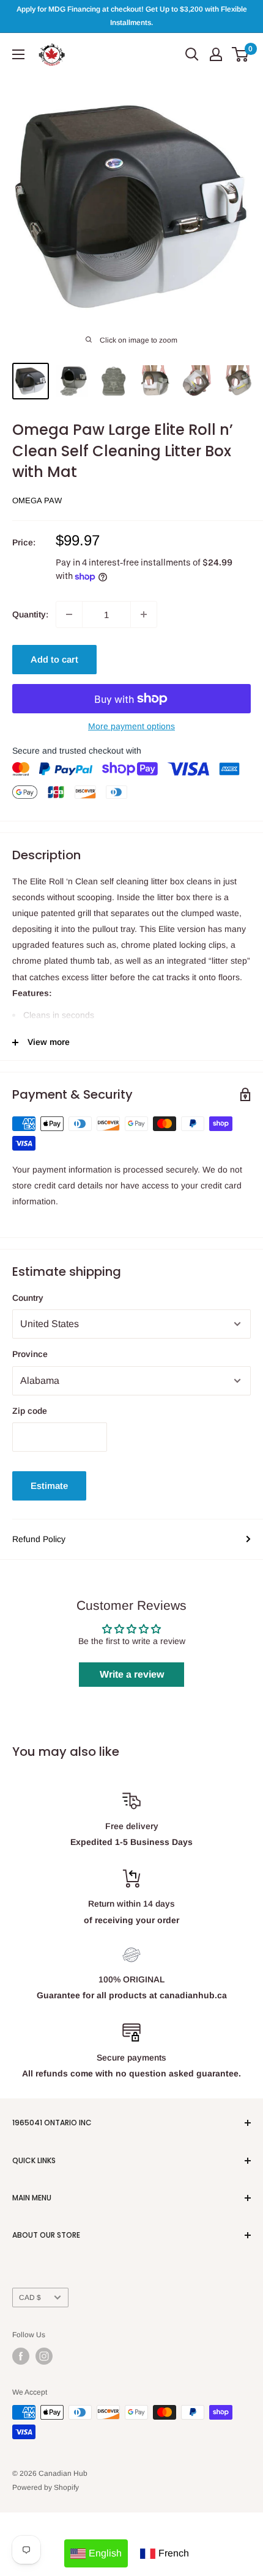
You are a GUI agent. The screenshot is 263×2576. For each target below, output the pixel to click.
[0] (241, 54)
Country (28, 1298)
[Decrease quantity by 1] (69, 614)
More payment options (131, 726)
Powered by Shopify (46, 2487)
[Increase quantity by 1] (144, 614)
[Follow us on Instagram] (44, 2356)
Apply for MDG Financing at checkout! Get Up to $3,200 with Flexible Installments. (132, 16)
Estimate (49, 1486)
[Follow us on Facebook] (21, 2356)
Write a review (132, 1674)
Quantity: (30, 614)
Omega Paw (37, 500)
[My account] (216, 54)
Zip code (30, 1411)
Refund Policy (39, 1539)
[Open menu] (18, 54)
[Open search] (192, 54)
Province (30, 1354)
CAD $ (30, 2298)
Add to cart (54, 659)
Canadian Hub (63, 2473)
